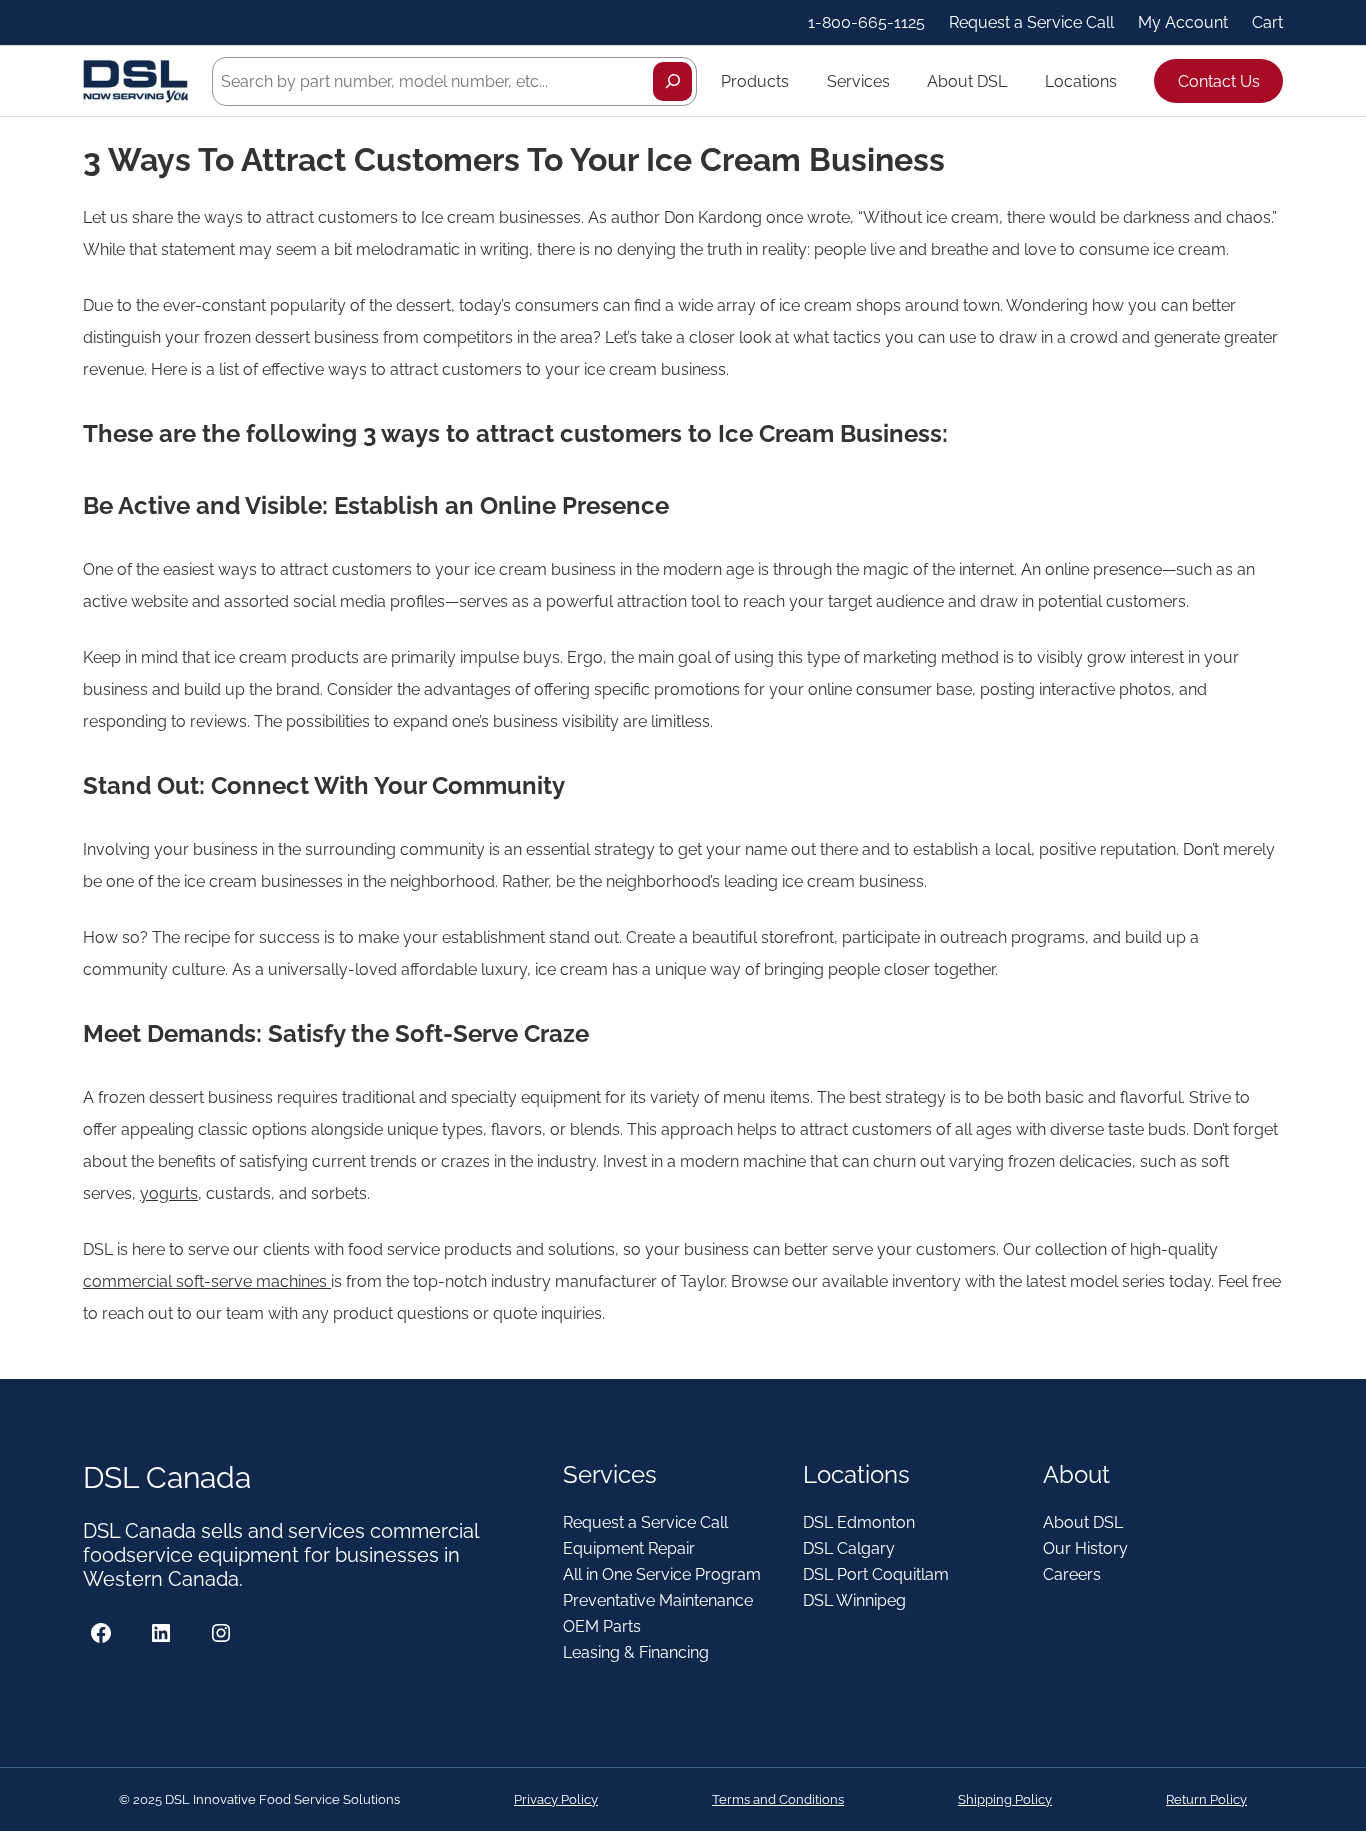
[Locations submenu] (1126, 81)
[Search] (672, 81)
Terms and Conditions (778, 1799)
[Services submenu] (899, 81)
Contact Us (1219, 81)
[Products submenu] (798, 81)
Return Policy (1206, 1799)
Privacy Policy (556, 1799)
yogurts (169, 1193)
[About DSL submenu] (1016, 81)
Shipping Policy (1005, 1799)
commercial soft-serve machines (205, 1281)
